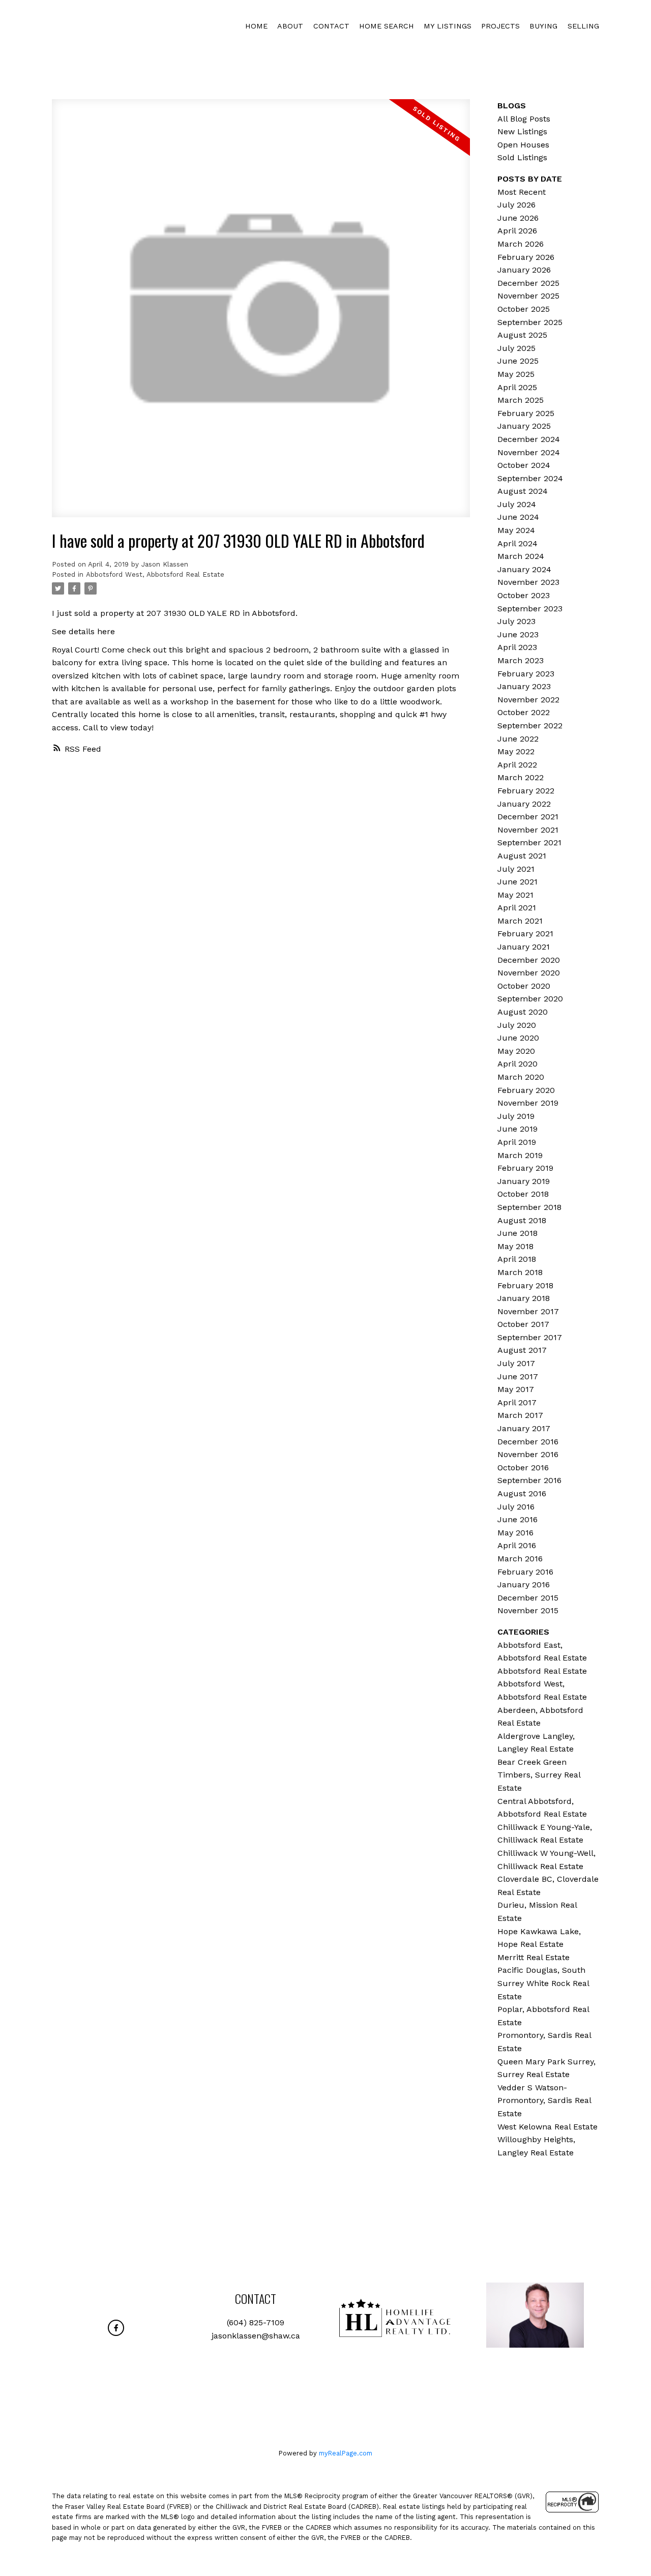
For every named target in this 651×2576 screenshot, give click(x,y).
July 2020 (517, 1025)
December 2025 (528, 283)
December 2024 (529, 439)
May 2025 (516, 374)
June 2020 (518, 1038)
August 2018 (522, 1220)
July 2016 (516, 1507)
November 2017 (528, 1311)
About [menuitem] (290, 26)
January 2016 (524, 1585)
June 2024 (518, 517)
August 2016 (522, 1493)
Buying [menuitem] (543, 26)
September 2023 (530, 609)
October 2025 (524, 309)
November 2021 (528, 830)
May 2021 (515, 895)
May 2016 (515, 1533)
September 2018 (529, 1207)
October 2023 (524, 595)
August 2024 (523, 491)
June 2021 (517, 882)
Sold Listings (522, 157)
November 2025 (528, 296)
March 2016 (520, 1559)
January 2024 (524, 569)
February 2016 (525, 1572)
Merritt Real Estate (534, 1957)
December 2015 (528, 1598)
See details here (83, 631)
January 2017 (524, 1428)
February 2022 (526, 791)
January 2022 (524, 804)
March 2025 (521, 400)
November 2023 (528, 582)
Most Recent (522, 192)
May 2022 (516, 751)
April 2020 (517, 1064)
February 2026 (526, 257)
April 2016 (517, 1545)
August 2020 (523, 1012)
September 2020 (530, 999)
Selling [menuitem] (583, 26)
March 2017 (520, 1415)
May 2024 (516, 530)
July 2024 (517, 504)
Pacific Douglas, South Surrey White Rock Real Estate (543, 1983)
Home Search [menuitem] (387, 26)
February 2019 (525, 1168)
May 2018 (515, 1246)
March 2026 (521, 244)
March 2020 (521, 1077)
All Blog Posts (524, 119)
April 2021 (517, 908)
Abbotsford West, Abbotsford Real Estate (155, 574)
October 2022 (524, 712)
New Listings (522, 131)
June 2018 (517, 1233)
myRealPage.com (346, 2453)
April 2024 (517, 543)
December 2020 (529, 960)
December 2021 (528, 817)
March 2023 (521, 660)
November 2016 (528, 1454)
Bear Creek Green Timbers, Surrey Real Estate (539, 1775)
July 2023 (516, 621)
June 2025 (518, 361)
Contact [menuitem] (331, 26)
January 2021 (524, 947)
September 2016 (529, 1480)
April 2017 (517, 1402)
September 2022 (530, 726)
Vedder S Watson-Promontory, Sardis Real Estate (544, 2100)
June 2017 (518, 1376)
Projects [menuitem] (500, 26)
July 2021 (516, 869)
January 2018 (524, 1298)
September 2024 (530, 478)
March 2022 (521, 777)
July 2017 (516, 1363)
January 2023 (524, 686)
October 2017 (523, 1324)
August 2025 (522, 335)
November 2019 (528, 1103)
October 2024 (524, 465)
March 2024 (521, 556)
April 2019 (517, 1142)
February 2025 (526, 413)
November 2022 (528, 700)
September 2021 (529, 842)
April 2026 (517, 231)
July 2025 (516, 348)
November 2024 (529, 452)
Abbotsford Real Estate (542, 1671)
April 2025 (517, 387)
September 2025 (530, 322)
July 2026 (516, 205)
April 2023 (517, 647)
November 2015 (528, 1610)
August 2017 (522, 1350)
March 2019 (520, 1155)
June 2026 (518, 218)
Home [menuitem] (256, 26)
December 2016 (528, 1442)
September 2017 (530, 1337)
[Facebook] (116, 2328)
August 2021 (522, 856)
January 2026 (524, 270)
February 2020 (526, 1090)
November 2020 (529, 973)
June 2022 (518, 739)
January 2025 (524, 426)
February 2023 (526, 674)
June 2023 (518, 634)
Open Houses (523, 145)
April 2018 (517, 1259)
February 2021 (525, 934)
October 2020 (524, 986)
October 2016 (523, 1468)
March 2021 (520, 921)
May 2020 (516, 1051)
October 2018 (523, 1194)
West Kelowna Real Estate (548, 2127)
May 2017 (516, 1389)
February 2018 (525, 1285)
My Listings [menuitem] (448, 26)
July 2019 (516, 1116)
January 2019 (524, 1181)
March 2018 (520, 1272)
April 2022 (517, 765)
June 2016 (517, 1519)
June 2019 (517, 1129)
